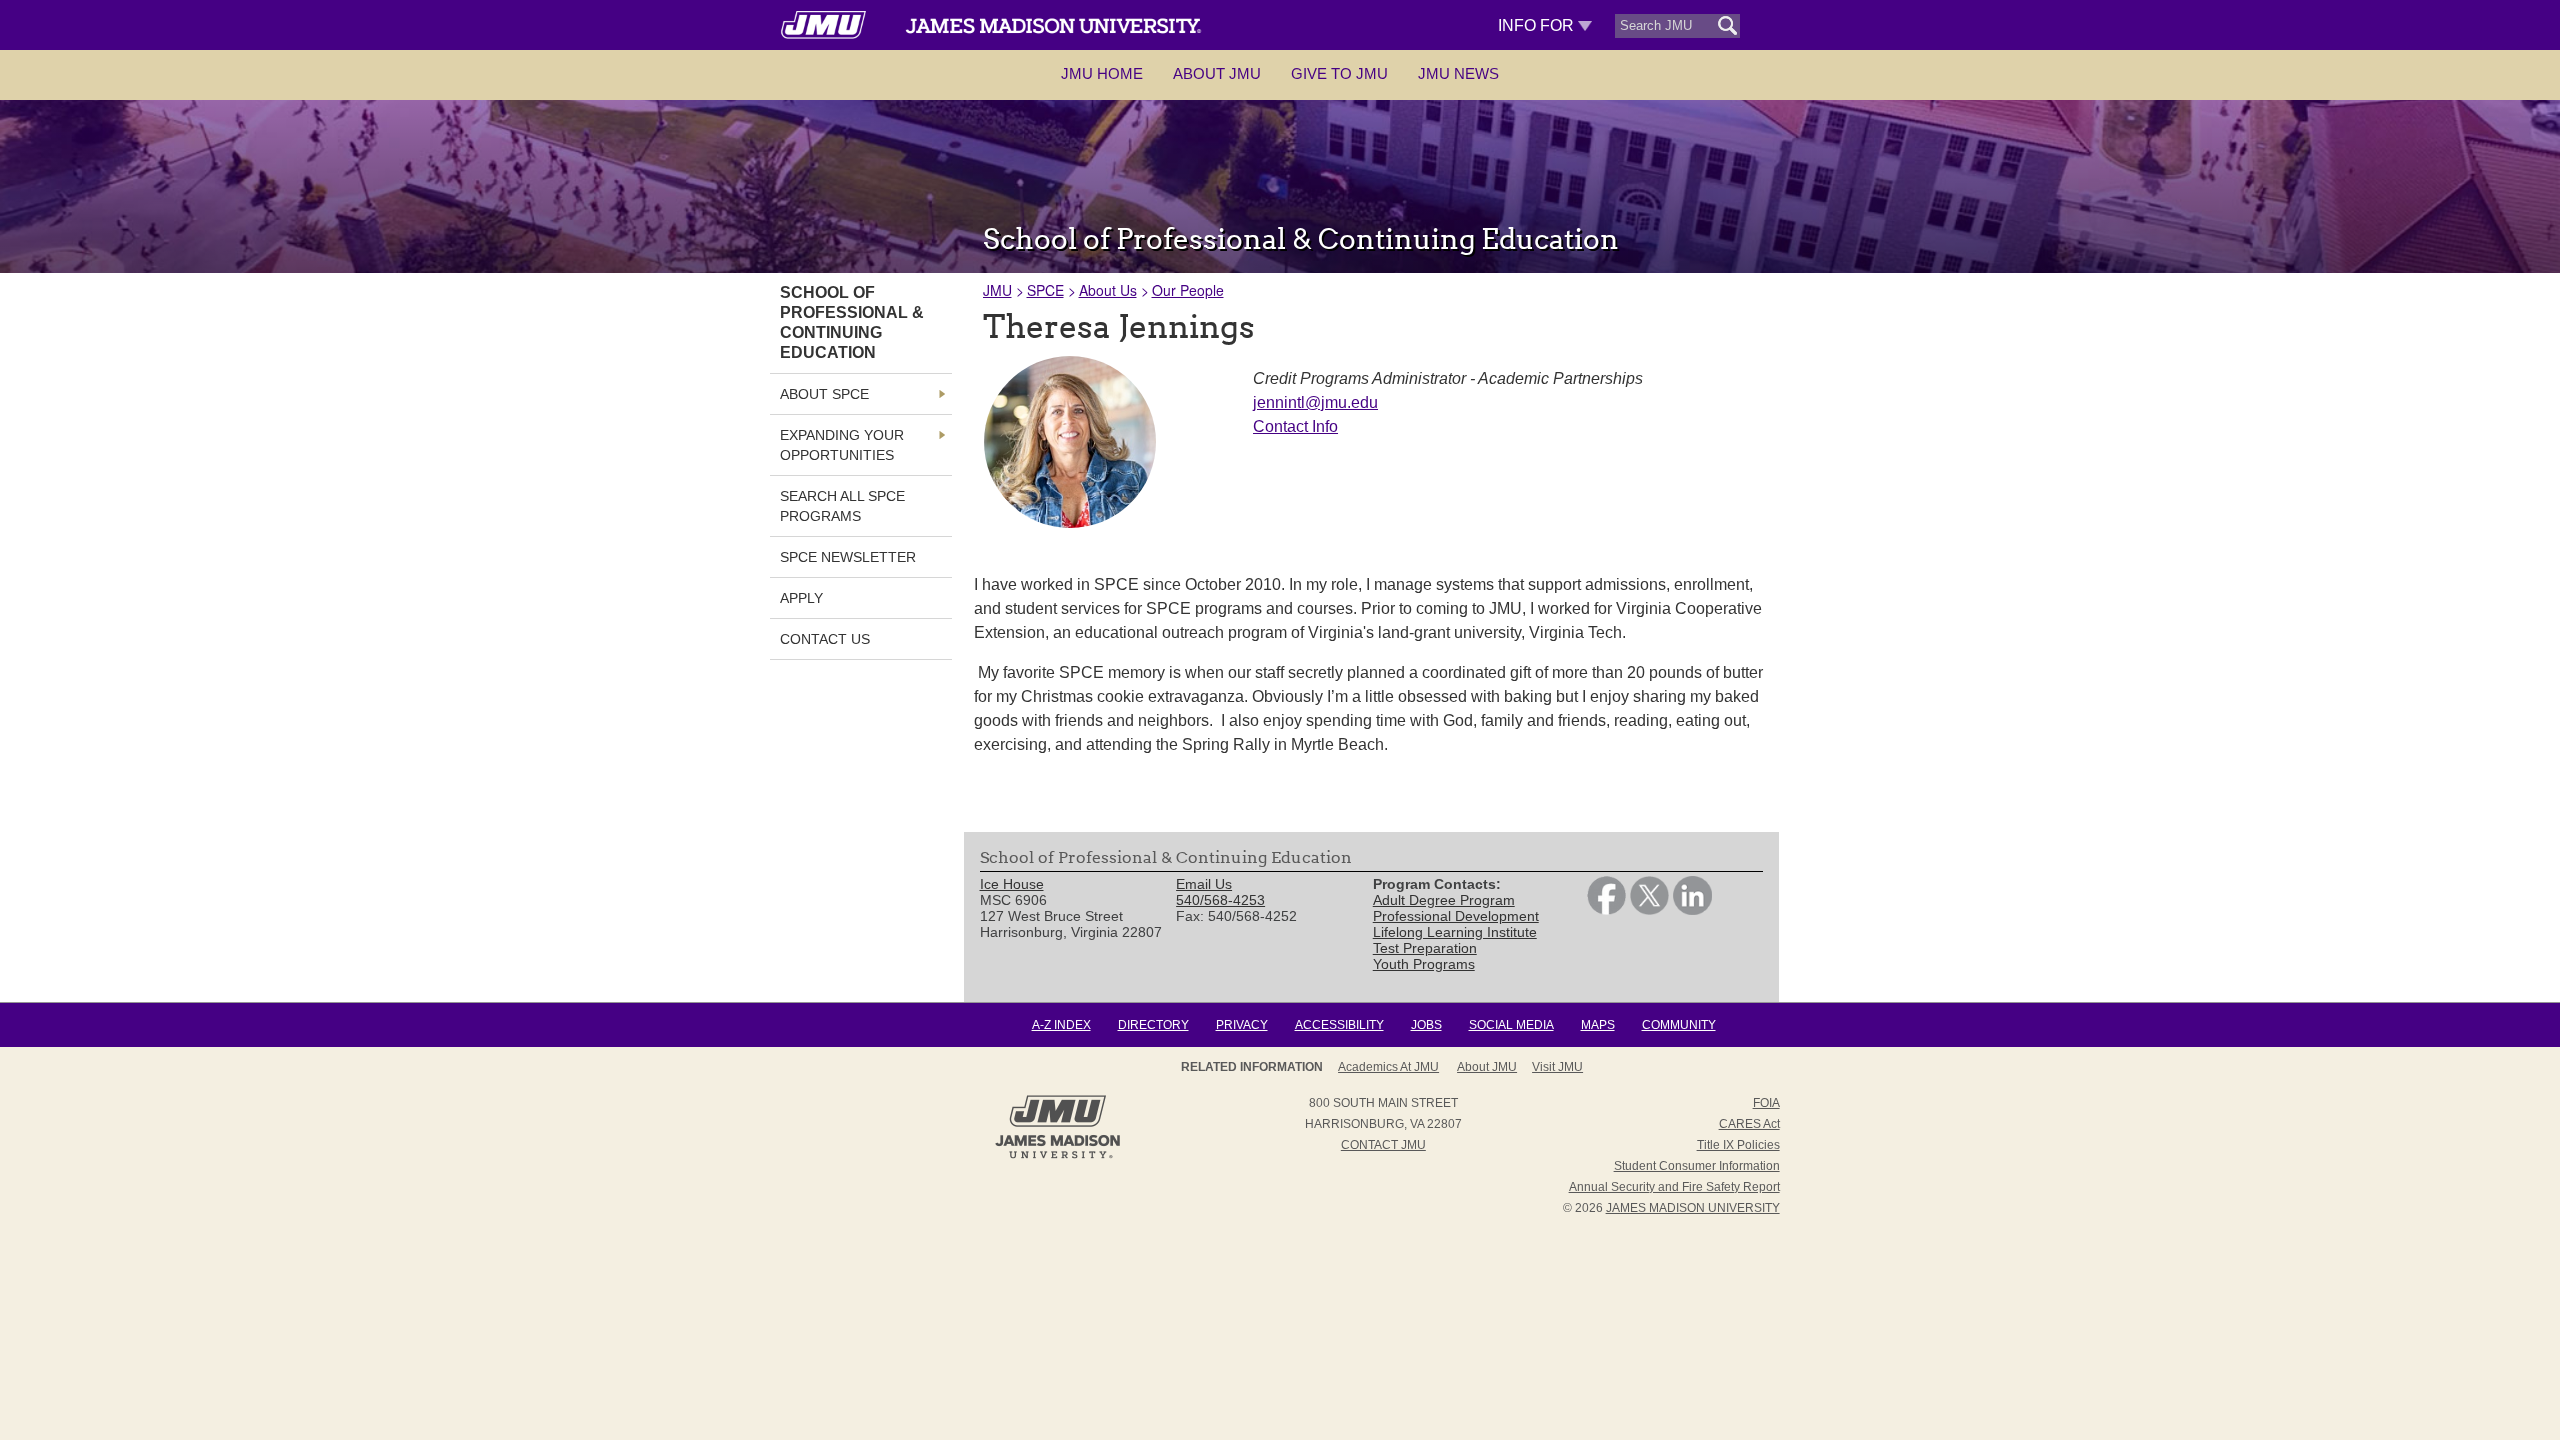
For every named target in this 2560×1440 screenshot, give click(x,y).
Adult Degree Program (1444, 900)
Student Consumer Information (1697, 1166)
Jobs (1426, 1025)
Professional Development (1456, 916)
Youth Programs (1424, 964)
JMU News (1458, 73)
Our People (1188, 290)
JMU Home (1102, 73)
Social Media (1511, 1025)
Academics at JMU (1388, 1067)
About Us (1108, 290)
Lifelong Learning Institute (1455, 932)
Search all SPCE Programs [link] (842, 506)
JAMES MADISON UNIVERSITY (1693, 1208)
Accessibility (1339, 1025)
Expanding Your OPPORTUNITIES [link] (842, 445)
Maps (1598, 1025)
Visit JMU (1557, 1067)
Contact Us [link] (825, 639)
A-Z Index (1061, 1025)
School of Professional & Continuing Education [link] (852, 322)
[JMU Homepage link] (1057, 1156)
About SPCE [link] (824, 394)
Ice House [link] (1012, 884)
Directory (1153, 1025)
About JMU (1217, 73)
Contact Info (1295, 426)
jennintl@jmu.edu (1315, 402)
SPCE (1045, 290)
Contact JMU (1383, 1145)
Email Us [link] (1204, 884)
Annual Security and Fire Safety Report (1674, 1187)
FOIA (1766, 1103)
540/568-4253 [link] (1220, 900)
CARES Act (1749, 1124)
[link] (1606, 910)
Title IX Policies (1738, 1145)
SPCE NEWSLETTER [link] (848, 557)
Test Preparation (1425, 948)
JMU (997, 290)
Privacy (1242, 1025)
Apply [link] (801, 598)
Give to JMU (1339, 73)
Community (1679, 1025)
